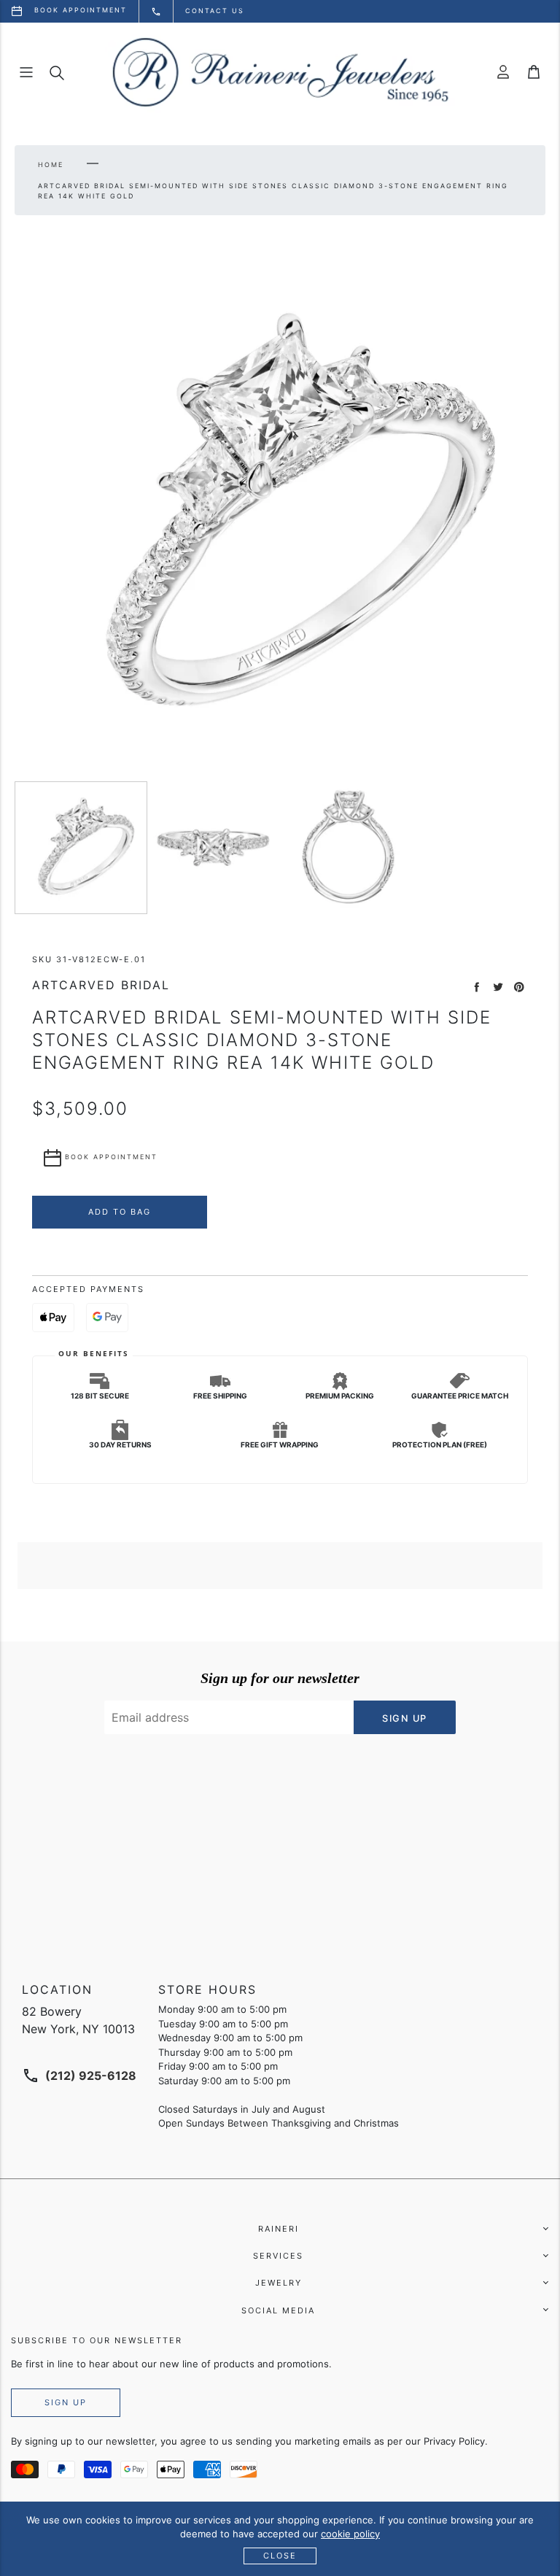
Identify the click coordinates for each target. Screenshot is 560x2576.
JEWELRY (279, 2283)
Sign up (66, 2402)
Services (278, 2256)
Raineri (279, 2229)
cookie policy (350, 2534)
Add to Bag (120, 1212)
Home (51, 165)
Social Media (278, 2310)
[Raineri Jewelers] (280, 72)
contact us (215, 11)
